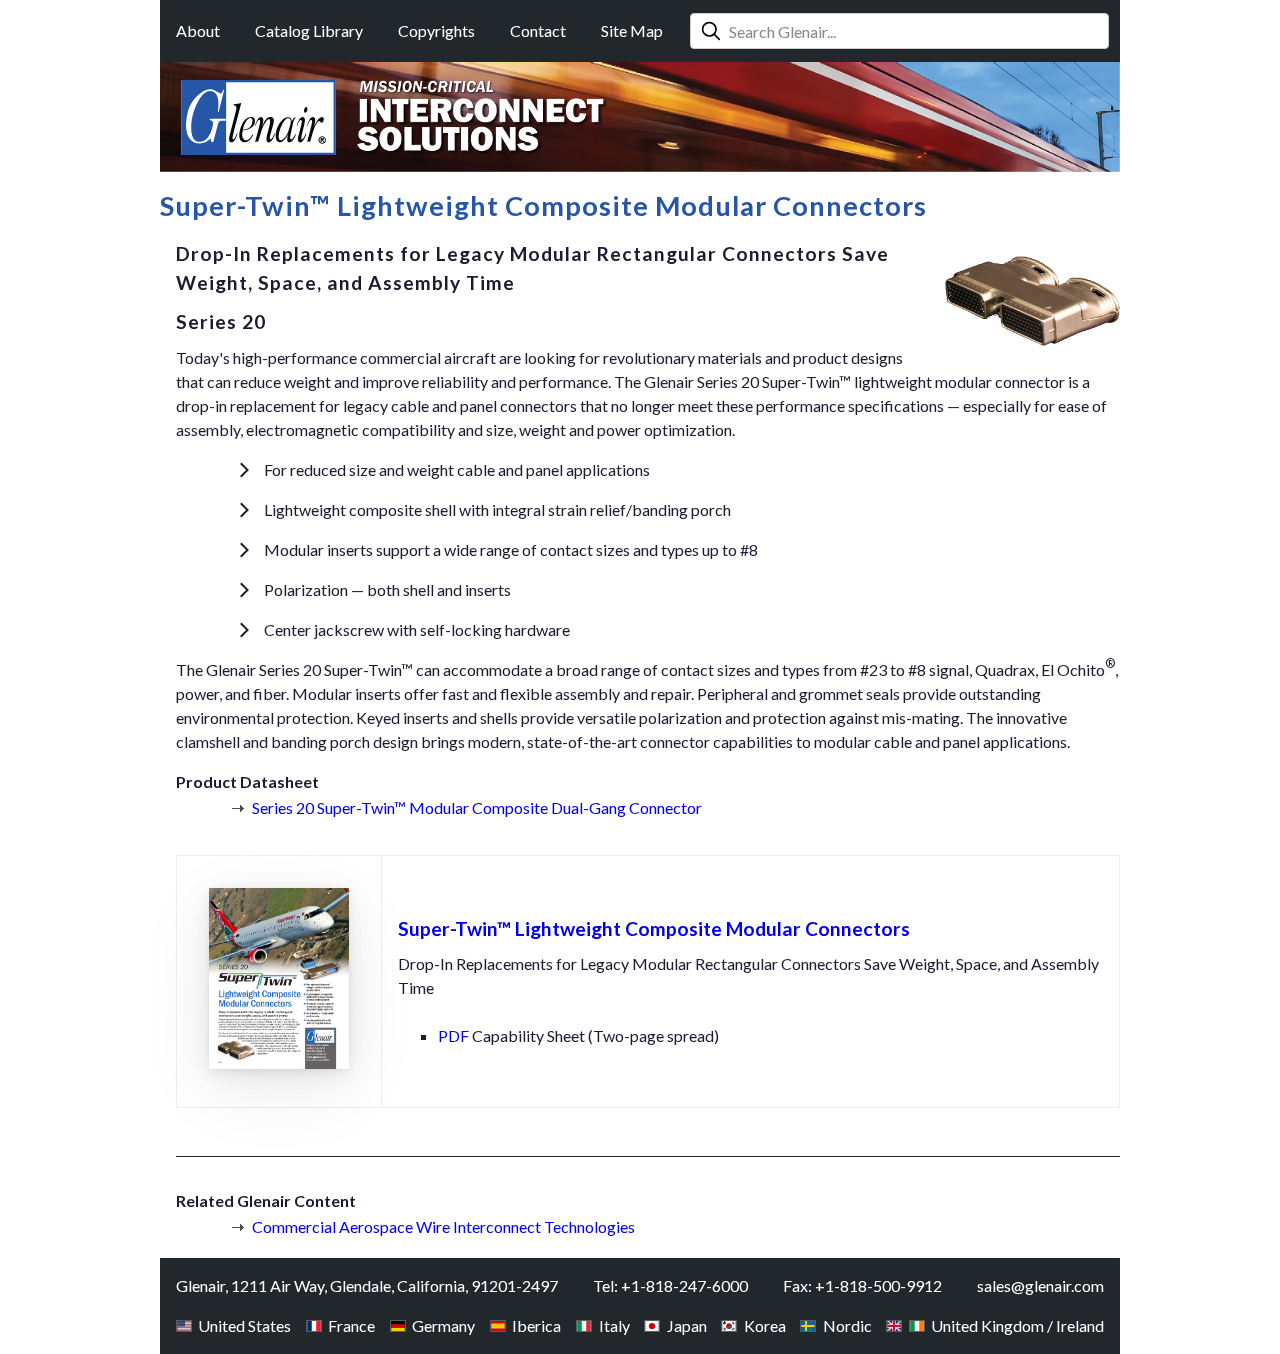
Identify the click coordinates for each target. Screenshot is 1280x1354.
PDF (453, 1035)
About (198, 30)
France (351, 1325)
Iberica (536, 1325)
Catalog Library (309, 30)
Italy (614, 1325)
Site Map (632, 30)
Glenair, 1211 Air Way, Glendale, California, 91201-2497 (367, 1285)
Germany (443, 1325)
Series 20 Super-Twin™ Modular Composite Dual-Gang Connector (477, 807)
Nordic (847, 1325)
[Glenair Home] (258, 117)
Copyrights (436, 30)
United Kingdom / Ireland (1017, 1325)
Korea (764, 1325)
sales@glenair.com (1040, 1285)
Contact (538, 30)
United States (244, 1325)
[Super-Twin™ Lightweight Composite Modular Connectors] (279, 1078)
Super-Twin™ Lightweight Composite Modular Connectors (654, 928)
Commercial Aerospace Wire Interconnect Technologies (443, 1226)
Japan (686, 1325)
